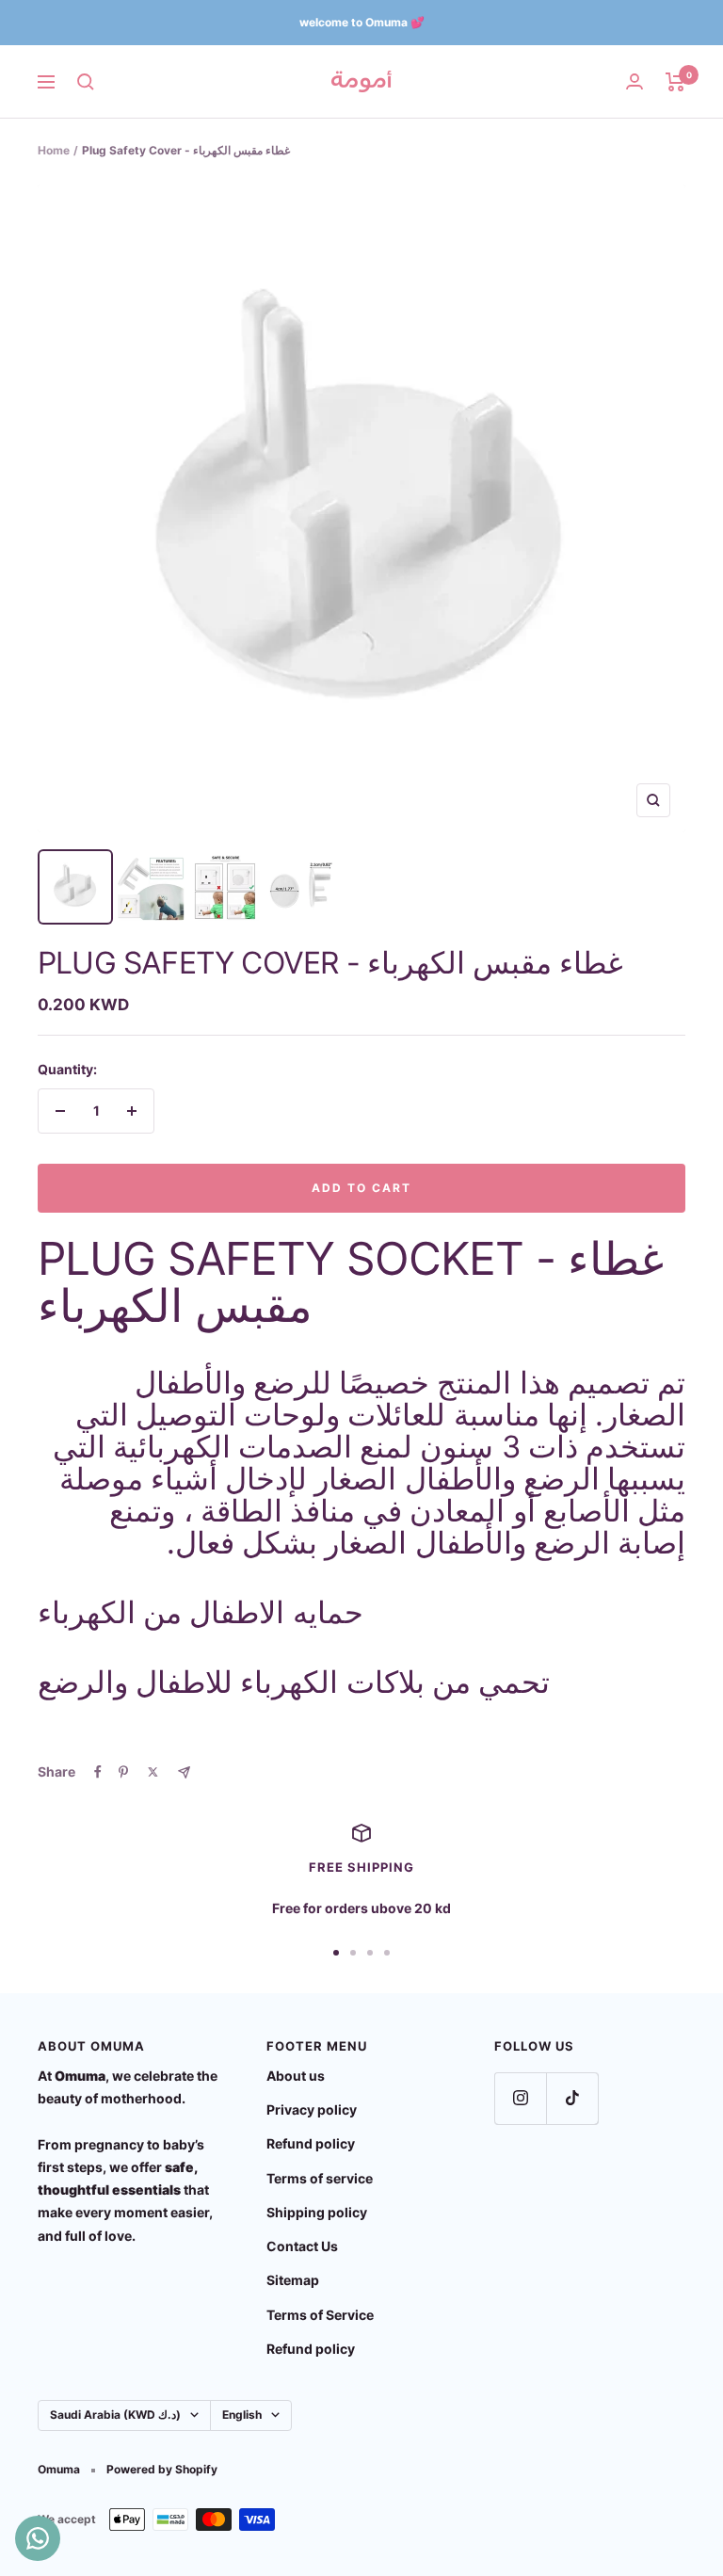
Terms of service (320, 2178)
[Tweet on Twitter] (153, 1772)
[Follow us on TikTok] (572, 2098)
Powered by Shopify (162, 2469)
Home (54, 150)
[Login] (635, 81)
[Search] (86, 82)
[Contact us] (38, 2538)
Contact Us (302, 2246)
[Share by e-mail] (184, 1772)
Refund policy (311, 2143)
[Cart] (675, 82)
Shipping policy (317, 2212)
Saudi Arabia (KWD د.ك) (115, 2415)
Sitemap (293, 2280)
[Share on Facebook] (98, 1772)
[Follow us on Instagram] (520, 2098)
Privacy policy (312, 2109)
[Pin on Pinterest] (123, 1772)
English (242, 2415)
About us (296, 2076)
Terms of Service (320, 2315)
